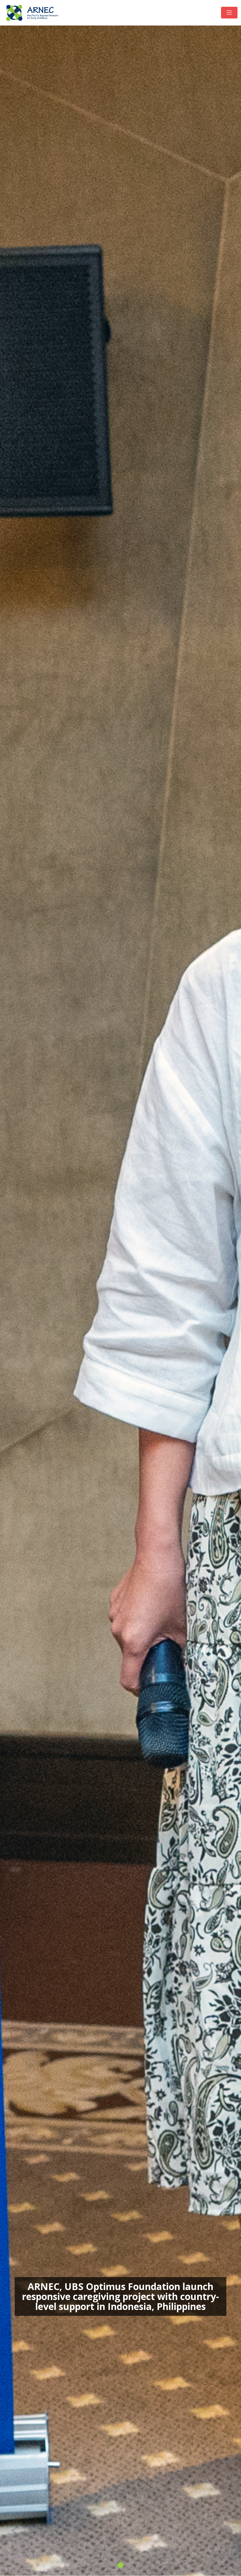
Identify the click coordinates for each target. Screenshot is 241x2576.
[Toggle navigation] (229, 13)
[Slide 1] (120, 2565)
